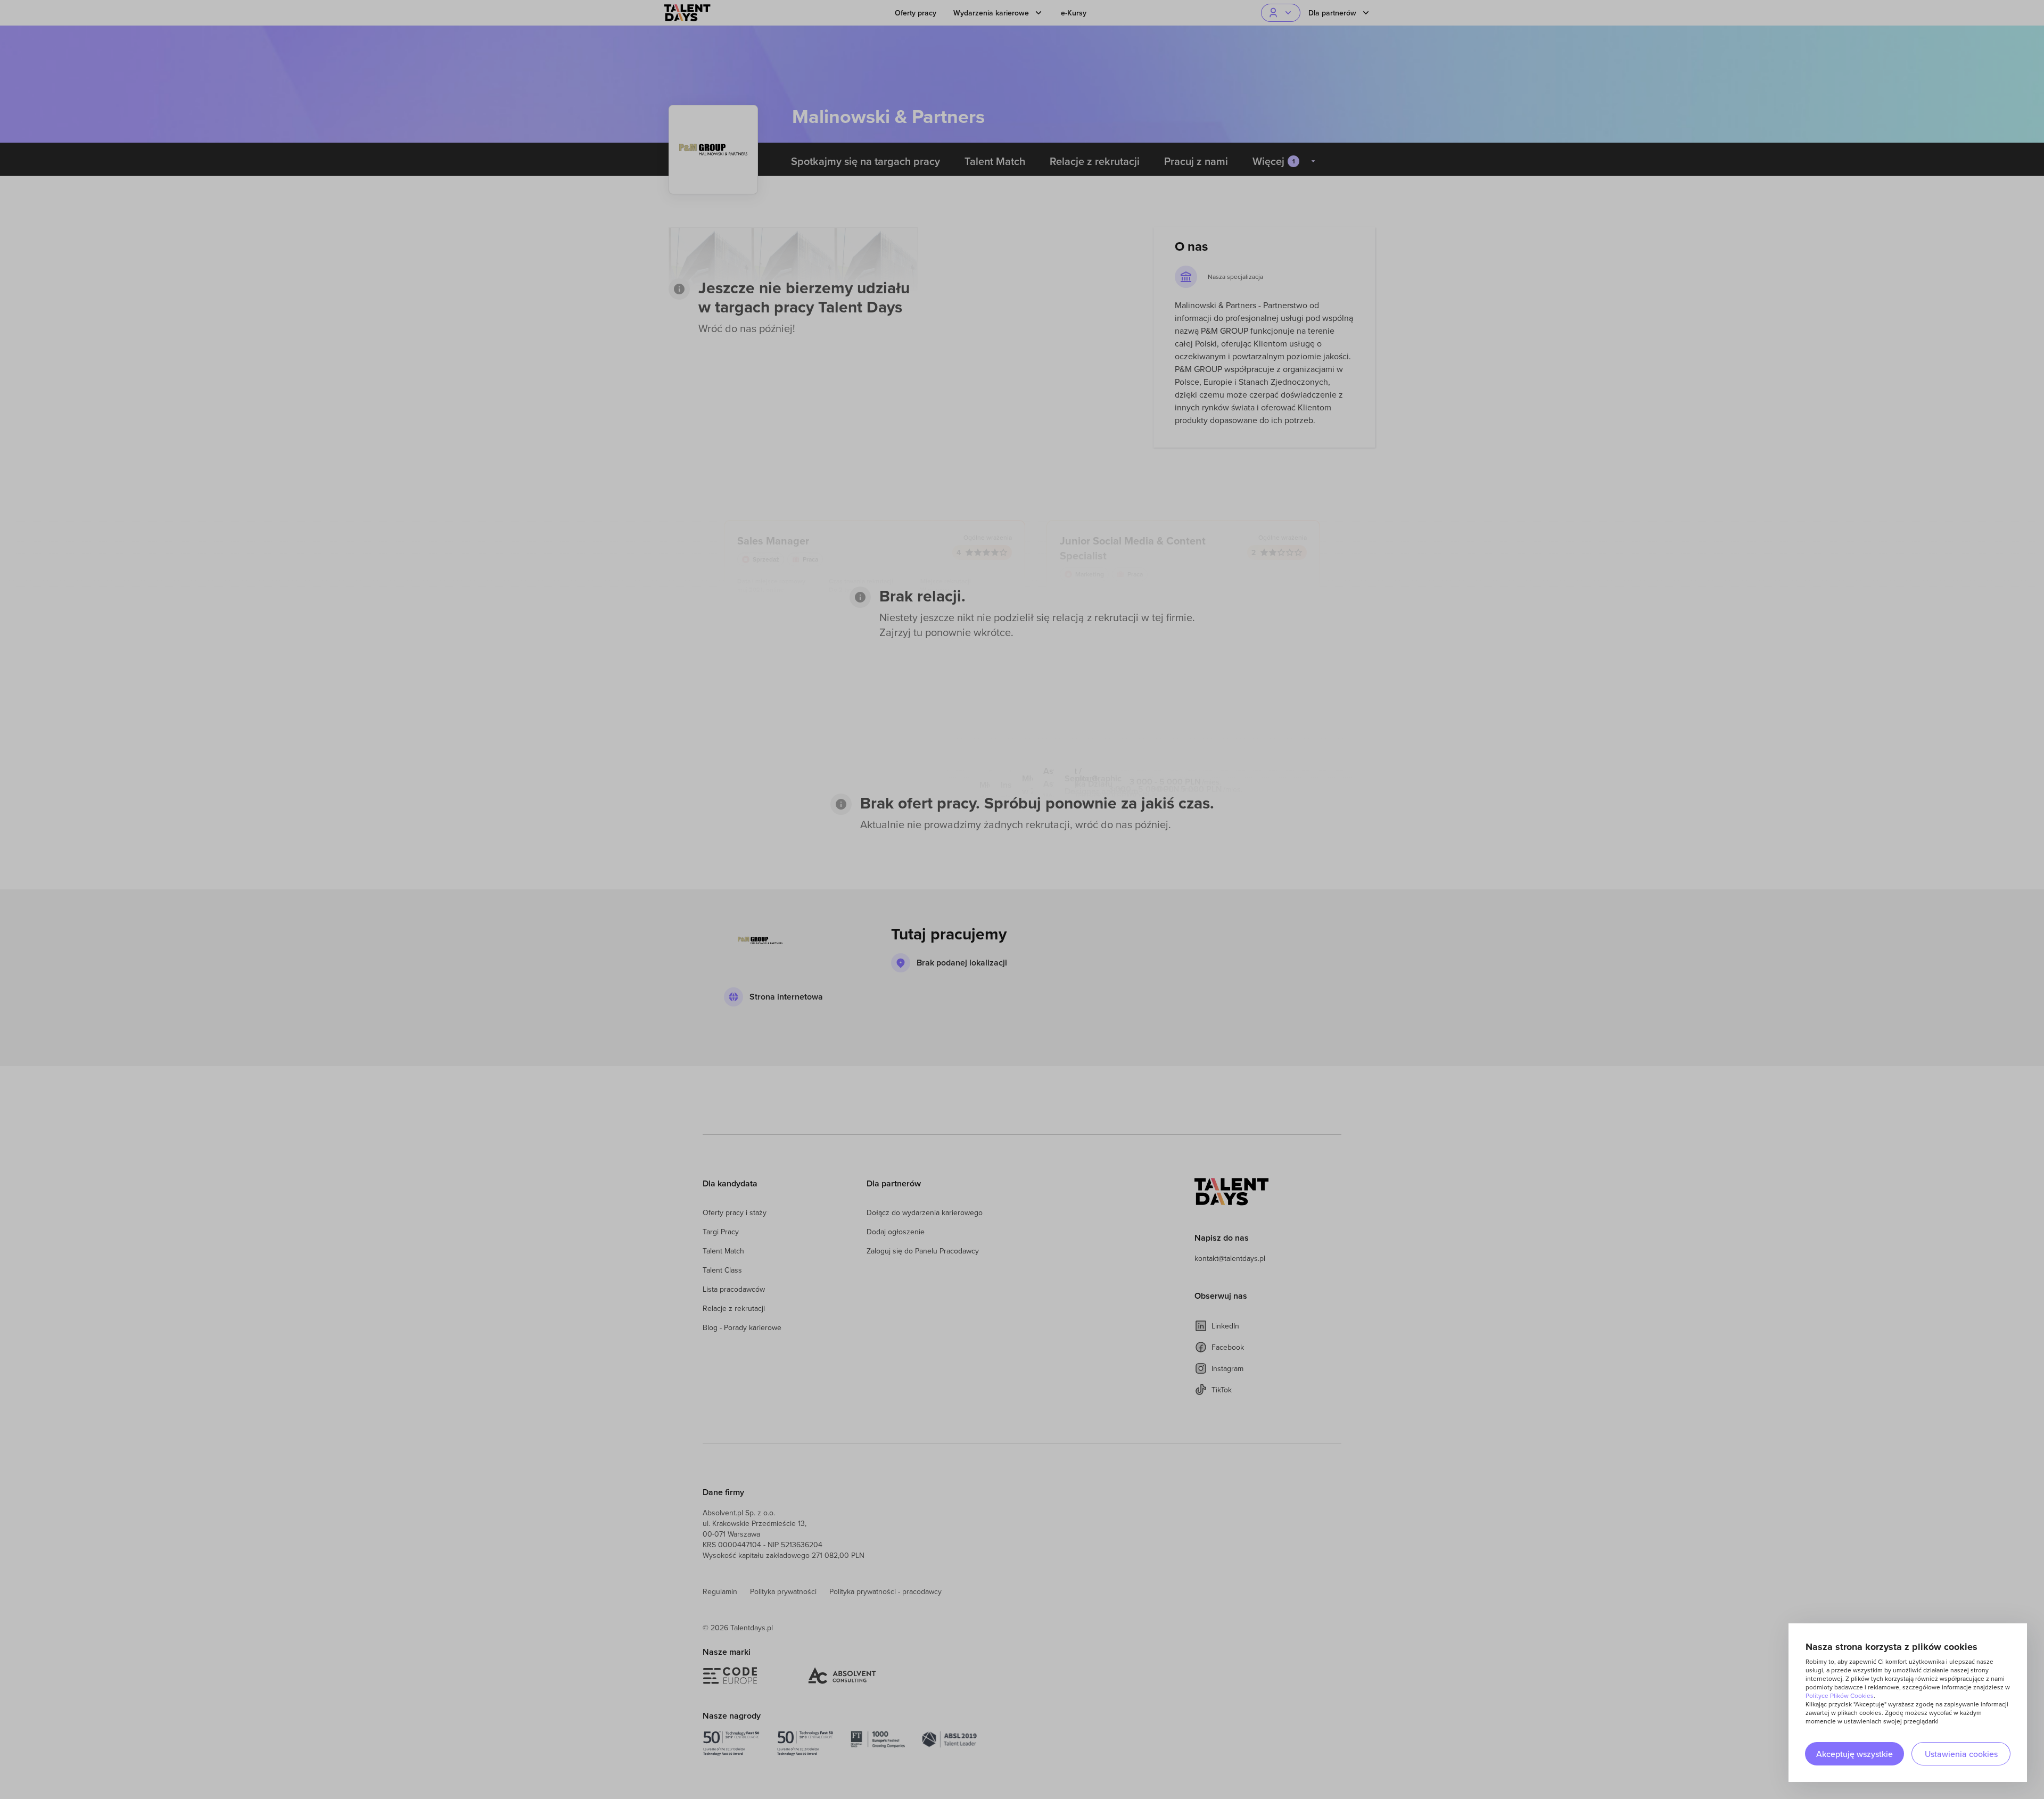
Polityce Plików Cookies (1840, 1695)
